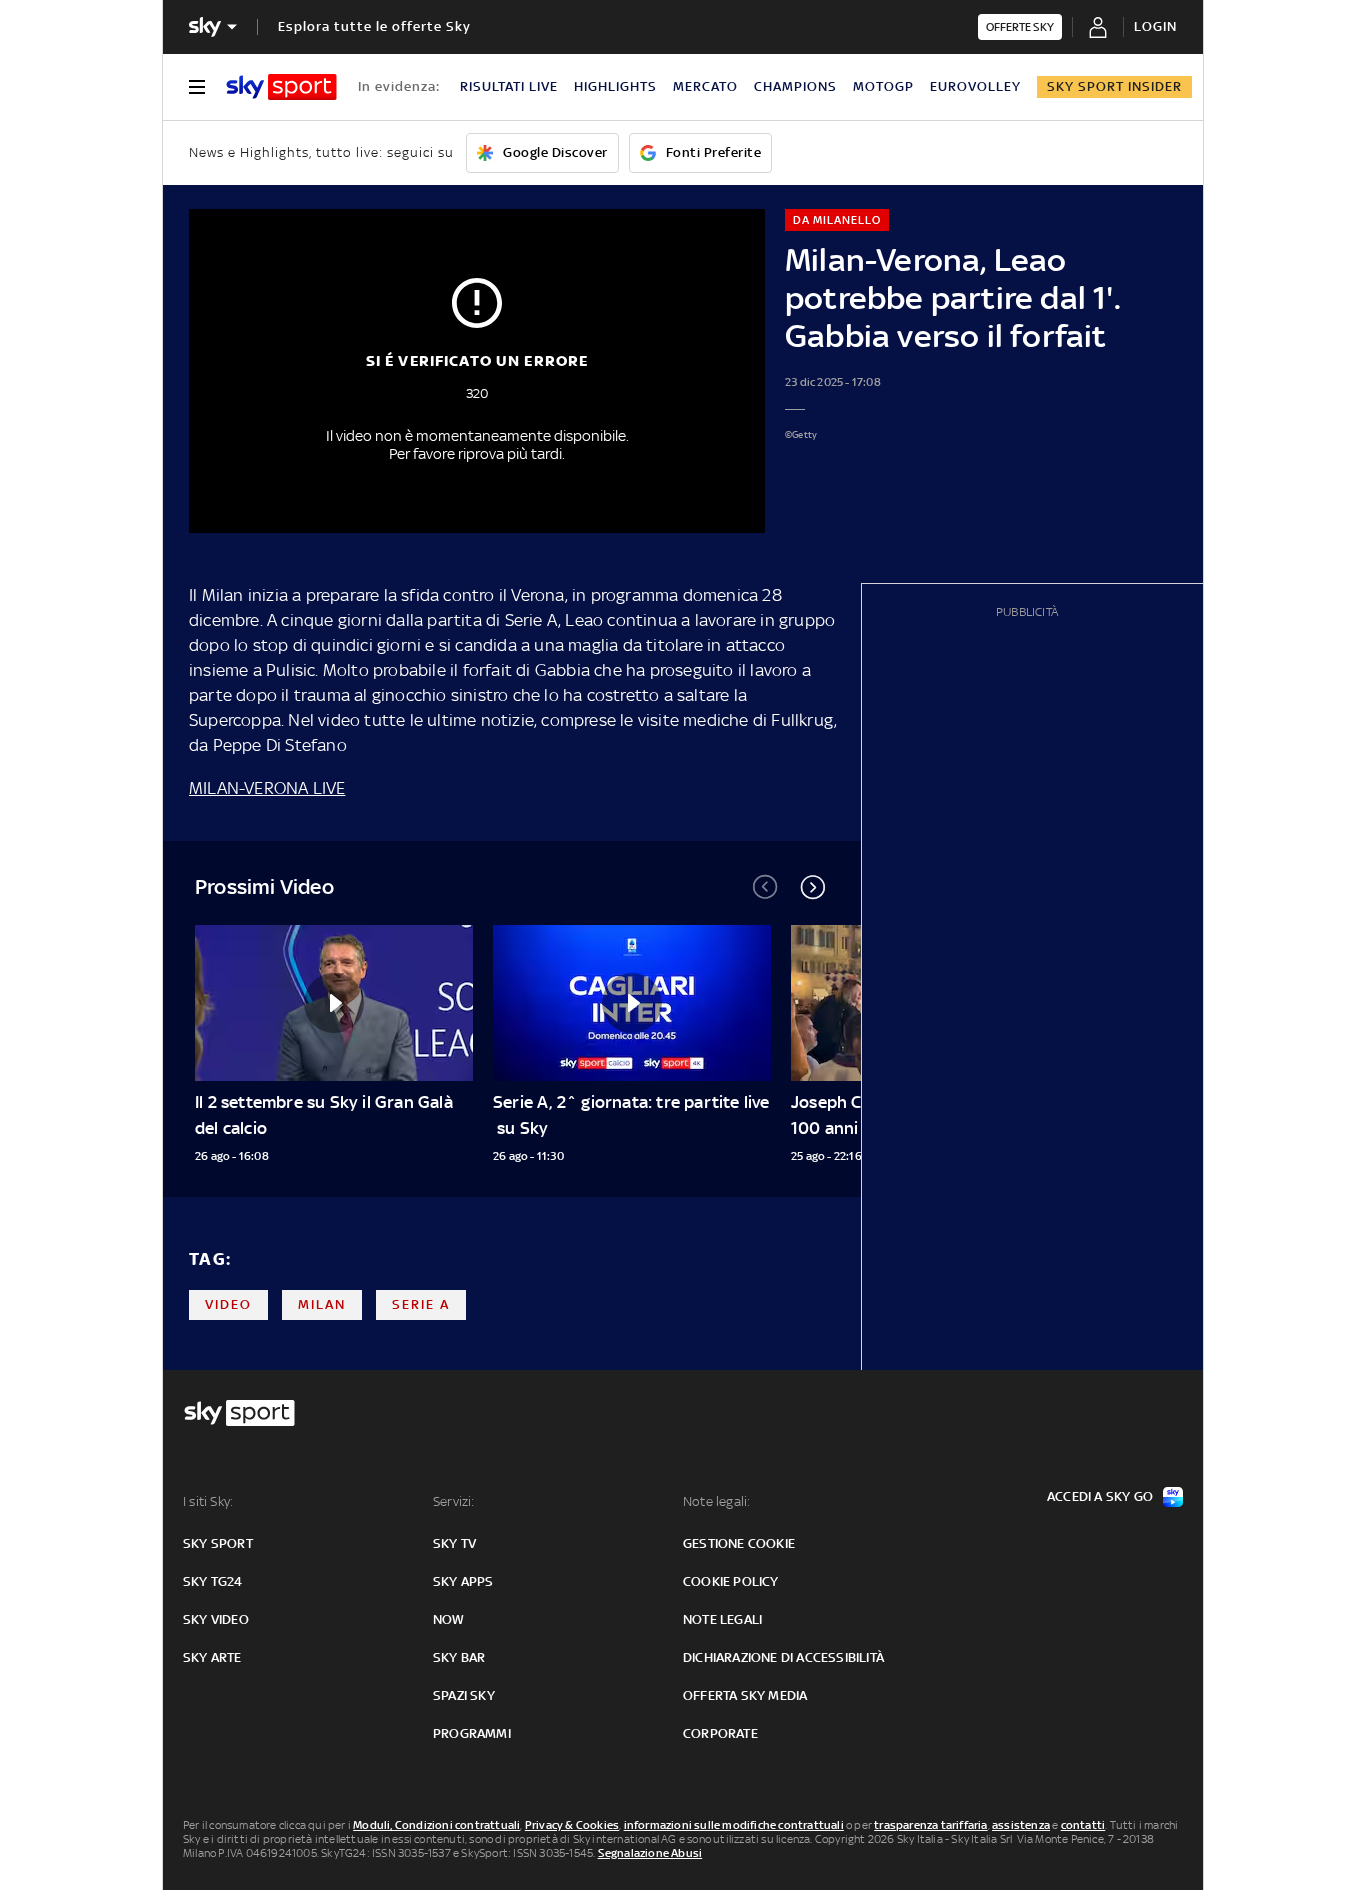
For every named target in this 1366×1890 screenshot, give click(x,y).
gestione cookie (739, 1543)
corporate (720, 1733)
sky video (216, 1619)
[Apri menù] (197, 87)
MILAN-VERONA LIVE (267, 788)
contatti (1083, 1825)
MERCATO (705, 86)
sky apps (463, 1581)
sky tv (454, 1543)
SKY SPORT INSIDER (1114, 86)
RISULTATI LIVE (509, 86)
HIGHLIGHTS (615, 86)
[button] (813, 887)
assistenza (1021, 1825)
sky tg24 (213, 1581)
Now (449, 1619)
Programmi (472, 1733)
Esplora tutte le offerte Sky (374, 26)
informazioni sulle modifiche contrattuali (734, 1825)
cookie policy (731, 1581)
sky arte (212, 1657)
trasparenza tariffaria (930, 1825)
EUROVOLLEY (975, 86)
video (228, 1304)
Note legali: (716, 1501)
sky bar (459, 1657)
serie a (421, 1304)
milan (322, 1304)
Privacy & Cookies (572, 1825)
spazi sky (464, 1695)
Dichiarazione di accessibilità (783, 1657)
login (1155, 26)
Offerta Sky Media (745, 1695)
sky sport (218, 1543)
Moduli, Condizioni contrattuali (436, 1825)
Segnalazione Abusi (650, 1853)
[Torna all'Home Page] (281, 87)
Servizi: (454, 1501)
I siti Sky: (208, 1501)
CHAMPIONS (795, 86)
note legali (722, 1619)
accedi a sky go (1100, 1496)
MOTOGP (883, 86)
